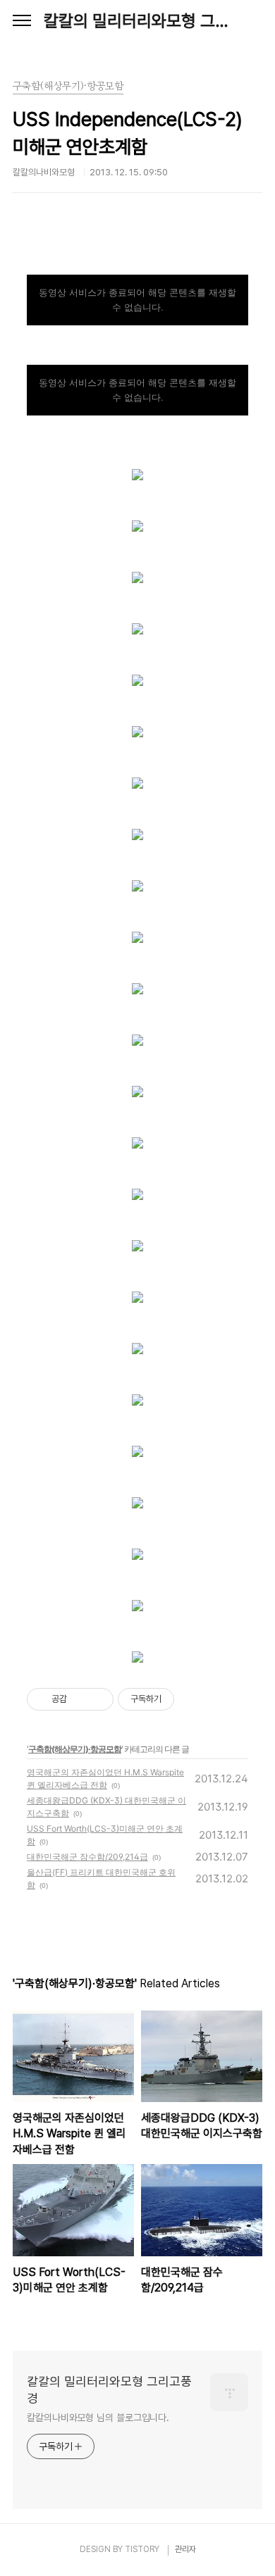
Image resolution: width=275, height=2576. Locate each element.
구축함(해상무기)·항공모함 (75, 1749)
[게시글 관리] (98, 1699)
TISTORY (142, 2549)
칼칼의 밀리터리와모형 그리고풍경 (137, 21)
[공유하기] (80, 1699)
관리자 (185, 2549)
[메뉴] (22, 21)
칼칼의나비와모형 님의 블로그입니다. (98, 2418)
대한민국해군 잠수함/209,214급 (87, 1857)
